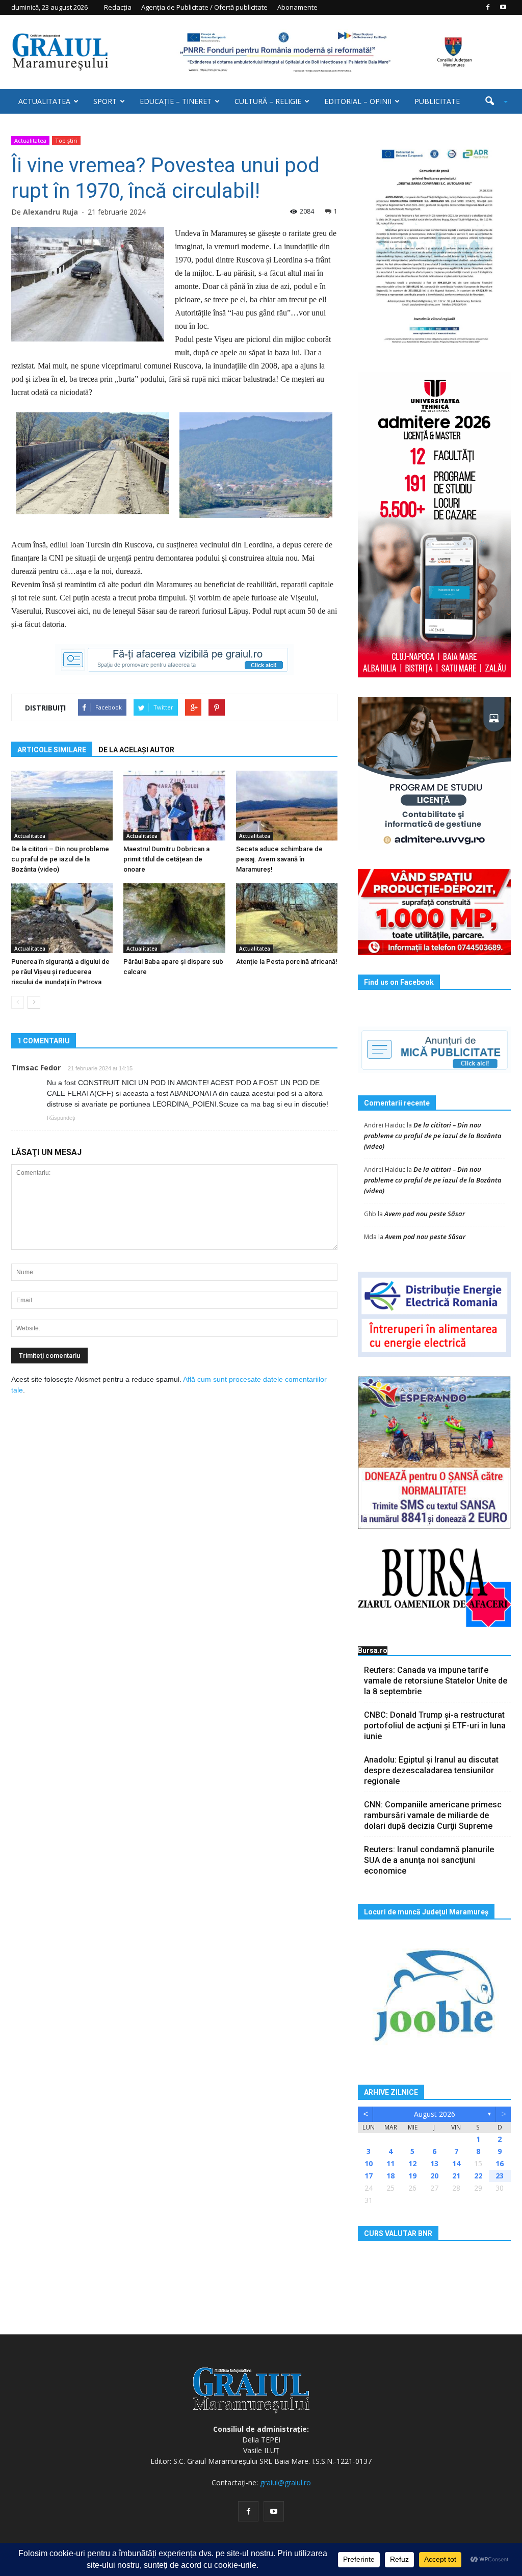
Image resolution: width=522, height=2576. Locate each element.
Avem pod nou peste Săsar (425, 1214)
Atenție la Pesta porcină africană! (287, 962)
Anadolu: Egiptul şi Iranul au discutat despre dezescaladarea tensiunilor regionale (431, 1770)
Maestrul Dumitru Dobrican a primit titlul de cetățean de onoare (166, 859)
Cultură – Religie (268, 101)
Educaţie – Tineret (176, 101)
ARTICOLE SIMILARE (52, 750)
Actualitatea (44, 101)
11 (390, 2163)
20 (434, 2176)
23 (500, 2176)
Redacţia (118, 7)
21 (456, 2176)
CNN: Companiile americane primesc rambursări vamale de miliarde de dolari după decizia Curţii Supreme (433, 1815)
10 (369, 2163)
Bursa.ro (373, 1650)
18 (390, 2176)
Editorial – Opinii (358, 101)
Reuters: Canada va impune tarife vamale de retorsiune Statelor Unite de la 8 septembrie (436, 1681)
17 (369, 2176)
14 (456, 2163)
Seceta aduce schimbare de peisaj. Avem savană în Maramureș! (279, 859)
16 (500, 2163)
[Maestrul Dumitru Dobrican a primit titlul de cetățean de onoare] (174, 806)
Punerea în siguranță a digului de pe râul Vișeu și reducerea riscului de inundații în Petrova (60, 972)
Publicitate (437, 101)
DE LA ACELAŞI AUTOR (136, 750)
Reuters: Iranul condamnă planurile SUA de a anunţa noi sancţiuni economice (429, 1860)
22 (478, 2176)
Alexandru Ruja (50, 212)
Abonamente (297, 7)
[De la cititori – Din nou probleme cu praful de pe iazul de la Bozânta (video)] (62, 806)
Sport (105, 101)
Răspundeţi (61, 1118)
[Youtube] (503, 7)
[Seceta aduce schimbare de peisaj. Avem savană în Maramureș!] (287, 806)
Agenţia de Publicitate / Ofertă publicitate (204, 7)
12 (412, 2163)
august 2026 (435, 2114)
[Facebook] (488, 7)
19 (412, 2176)
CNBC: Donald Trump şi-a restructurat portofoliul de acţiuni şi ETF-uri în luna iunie (435, 1726)
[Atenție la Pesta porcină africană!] (287, 918)
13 (434, 2163)
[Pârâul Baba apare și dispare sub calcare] (174, 918)
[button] (492, 101)
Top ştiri (66, 140)
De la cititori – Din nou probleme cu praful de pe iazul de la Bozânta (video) (60, 859)
